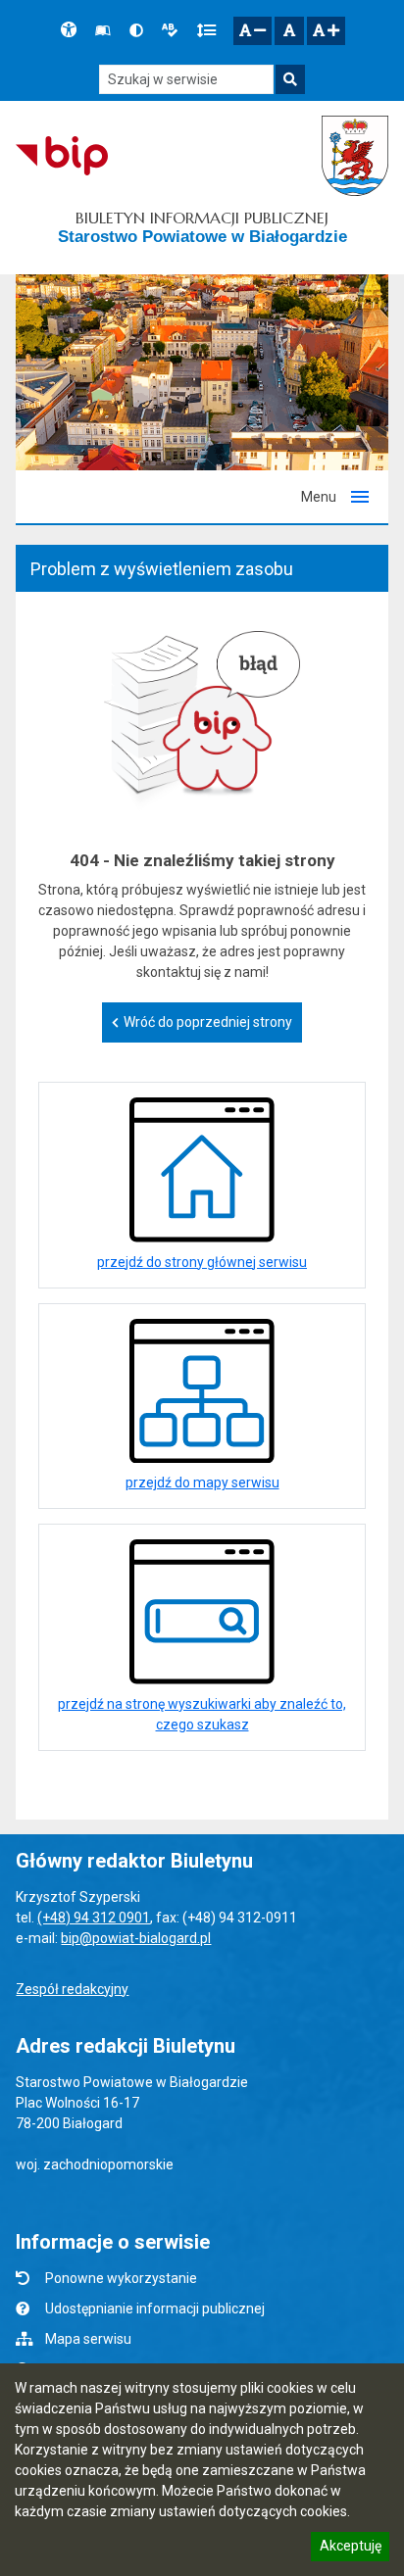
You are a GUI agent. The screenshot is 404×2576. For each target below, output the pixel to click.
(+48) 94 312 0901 (94, 1918)
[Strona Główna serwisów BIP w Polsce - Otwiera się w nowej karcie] (61, 156)
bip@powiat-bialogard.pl (136, 1938)
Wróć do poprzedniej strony (208, 1022)
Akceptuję (350, 2549)
